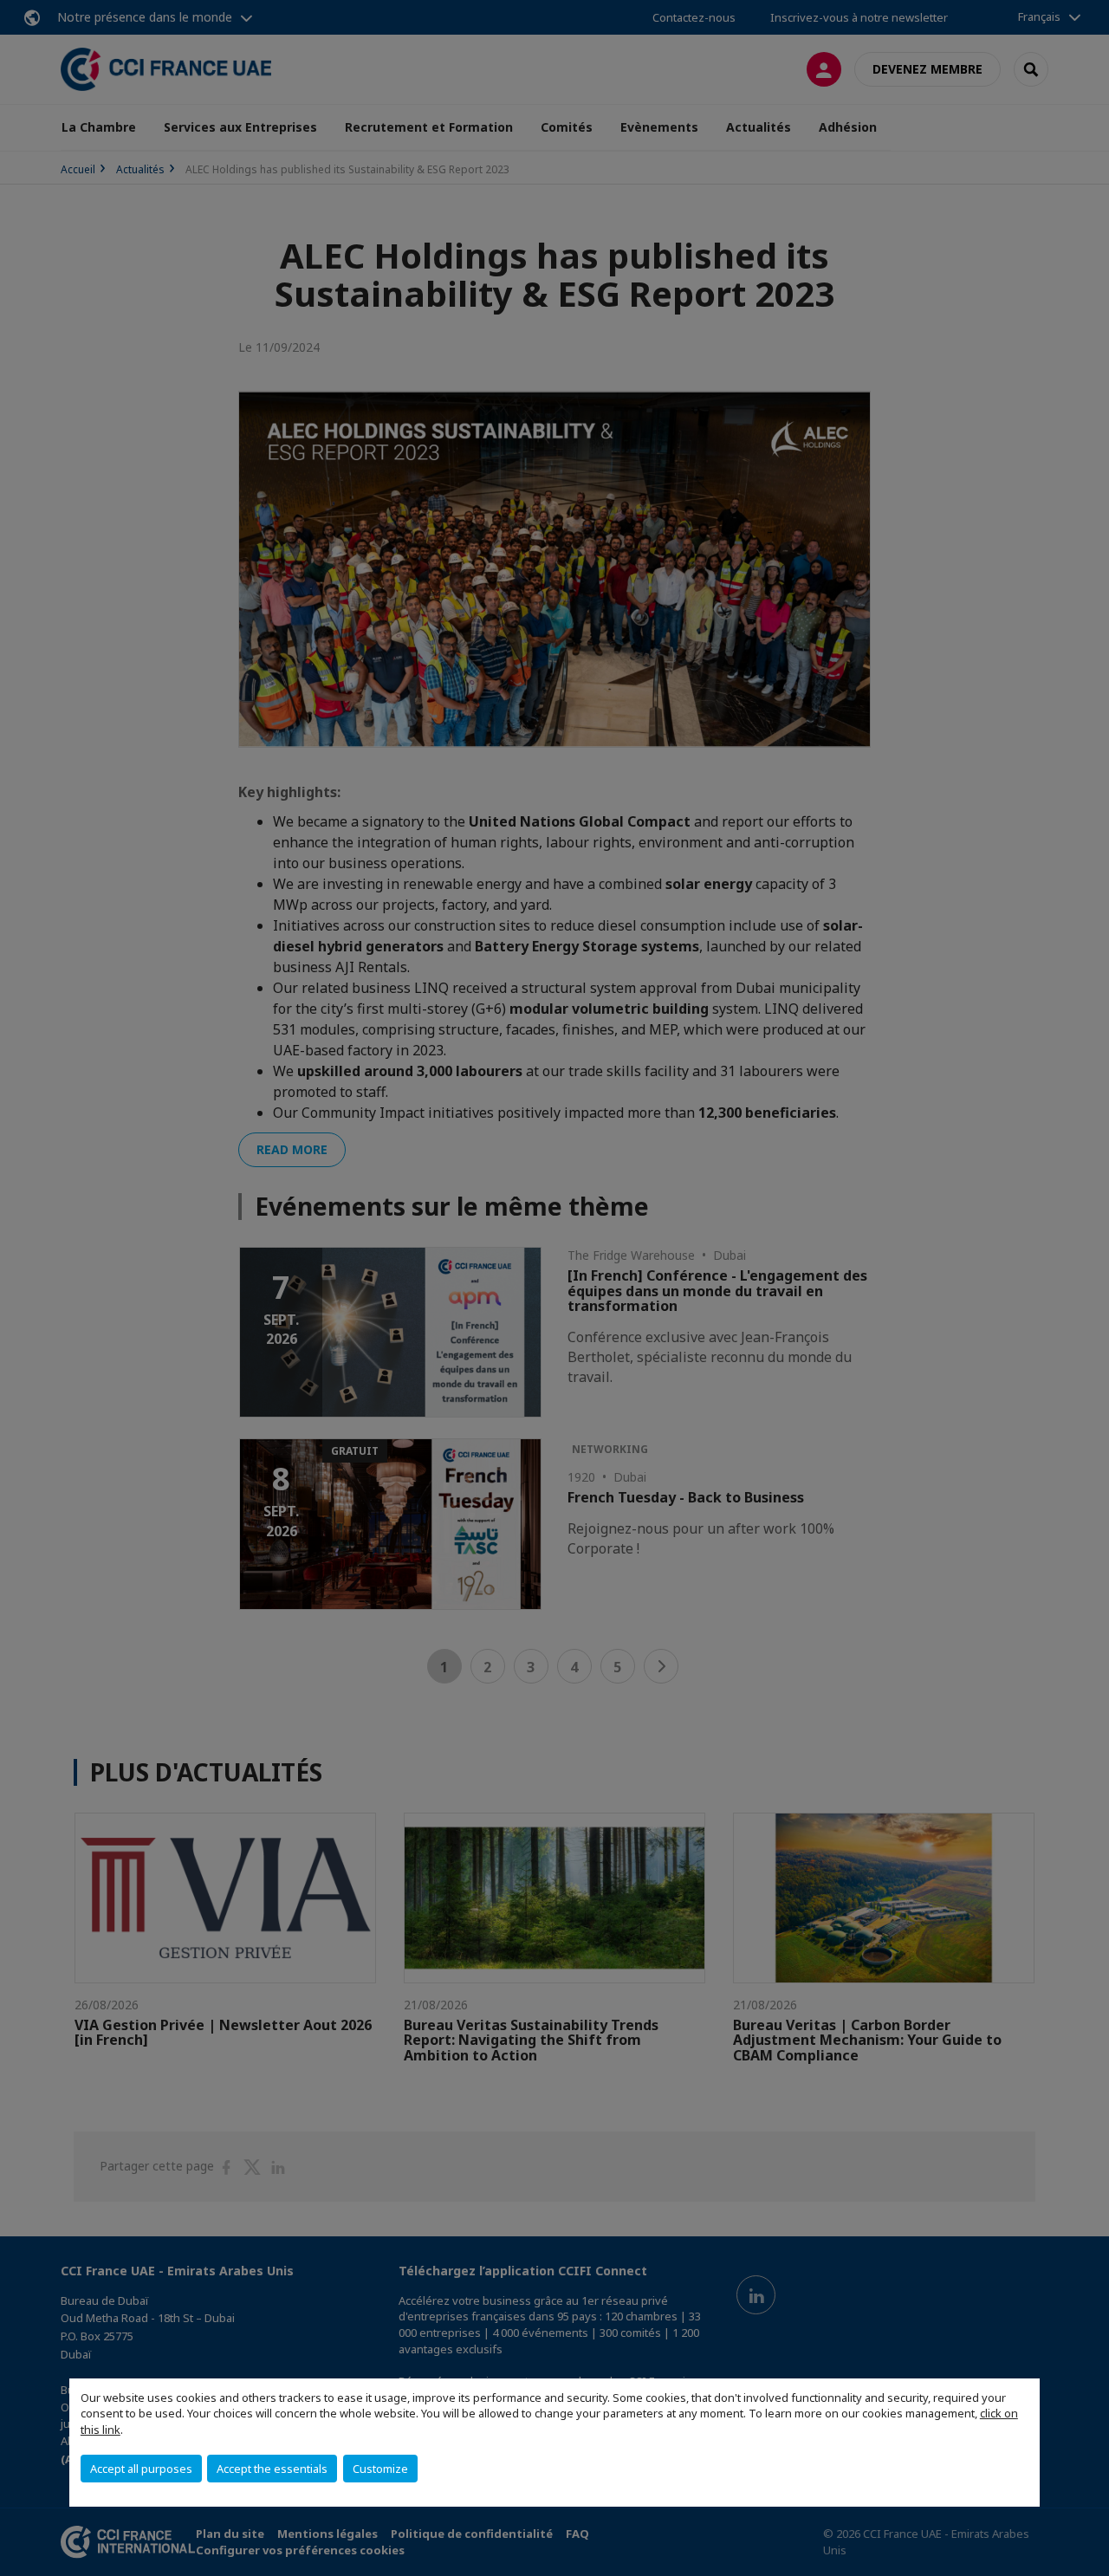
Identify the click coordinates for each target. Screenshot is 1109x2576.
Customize (380, 2469)
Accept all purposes (141, 2469)
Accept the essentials (272, 2469)
